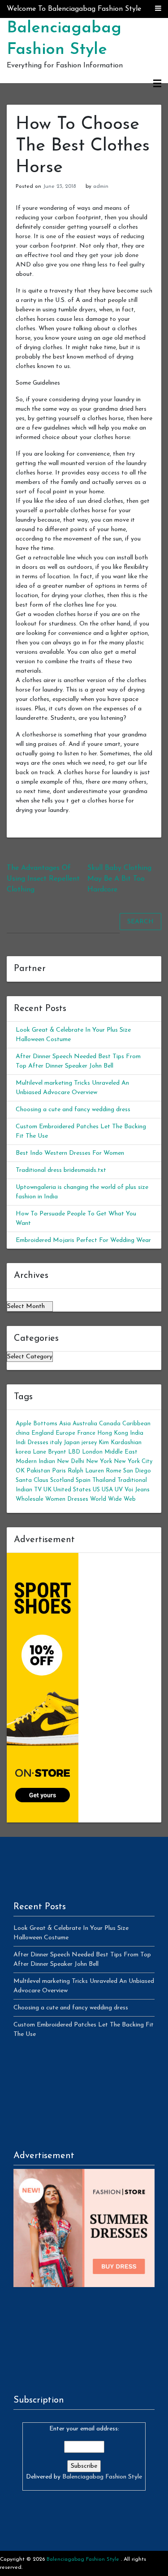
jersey (89, 1443)
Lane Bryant (50, 1452)
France (86, 1433)
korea (23, 1452)
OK (20, 1471)
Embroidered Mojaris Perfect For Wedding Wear (83, 1240)
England (43, 1433)
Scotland (62, 1480)
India (137, 1433)
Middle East (121, 1452)
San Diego (137, 1471)
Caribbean (136, 1424)
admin (101, 186)
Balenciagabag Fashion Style (102, 2477)
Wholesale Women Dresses (52, 1499)
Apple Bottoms (37, 1424)
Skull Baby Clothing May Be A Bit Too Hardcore (119, 879)
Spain (83, 1480)
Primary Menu (157, 84)
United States (72, 1490)
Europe (65, 1433)
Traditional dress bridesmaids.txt (61, 1170)
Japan (72, 1443)
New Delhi (71, 1461)
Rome (114, 1471)
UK (47, 1490)
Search (140, 922)
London (92, 1452)
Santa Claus (32, 1480)
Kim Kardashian (120, 1443)
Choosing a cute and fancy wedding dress (73, 1110)
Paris (59, 1471)
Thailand (104, 1480)
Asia (65, 1424)
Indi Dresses (32, 1443)
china (23, 1433)
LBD (74, 1452)
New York (99, 1461)
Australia (85, 1424)
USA (107, 1490)
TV (38, 1490)
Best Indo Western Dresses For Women (70, 1153)
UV (119, 1490)
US (96, 1490)
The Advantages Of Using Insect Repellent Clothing (43, 879)
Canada (110, 1424)
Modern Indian (35, 1461)
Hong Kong (113, 1433)
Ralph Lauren (86, 1471)
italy (56, 1443)
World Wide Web (113, 1499)
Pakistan (38, 1471)
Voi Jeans (137, 1490)
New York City (133, 1461)
